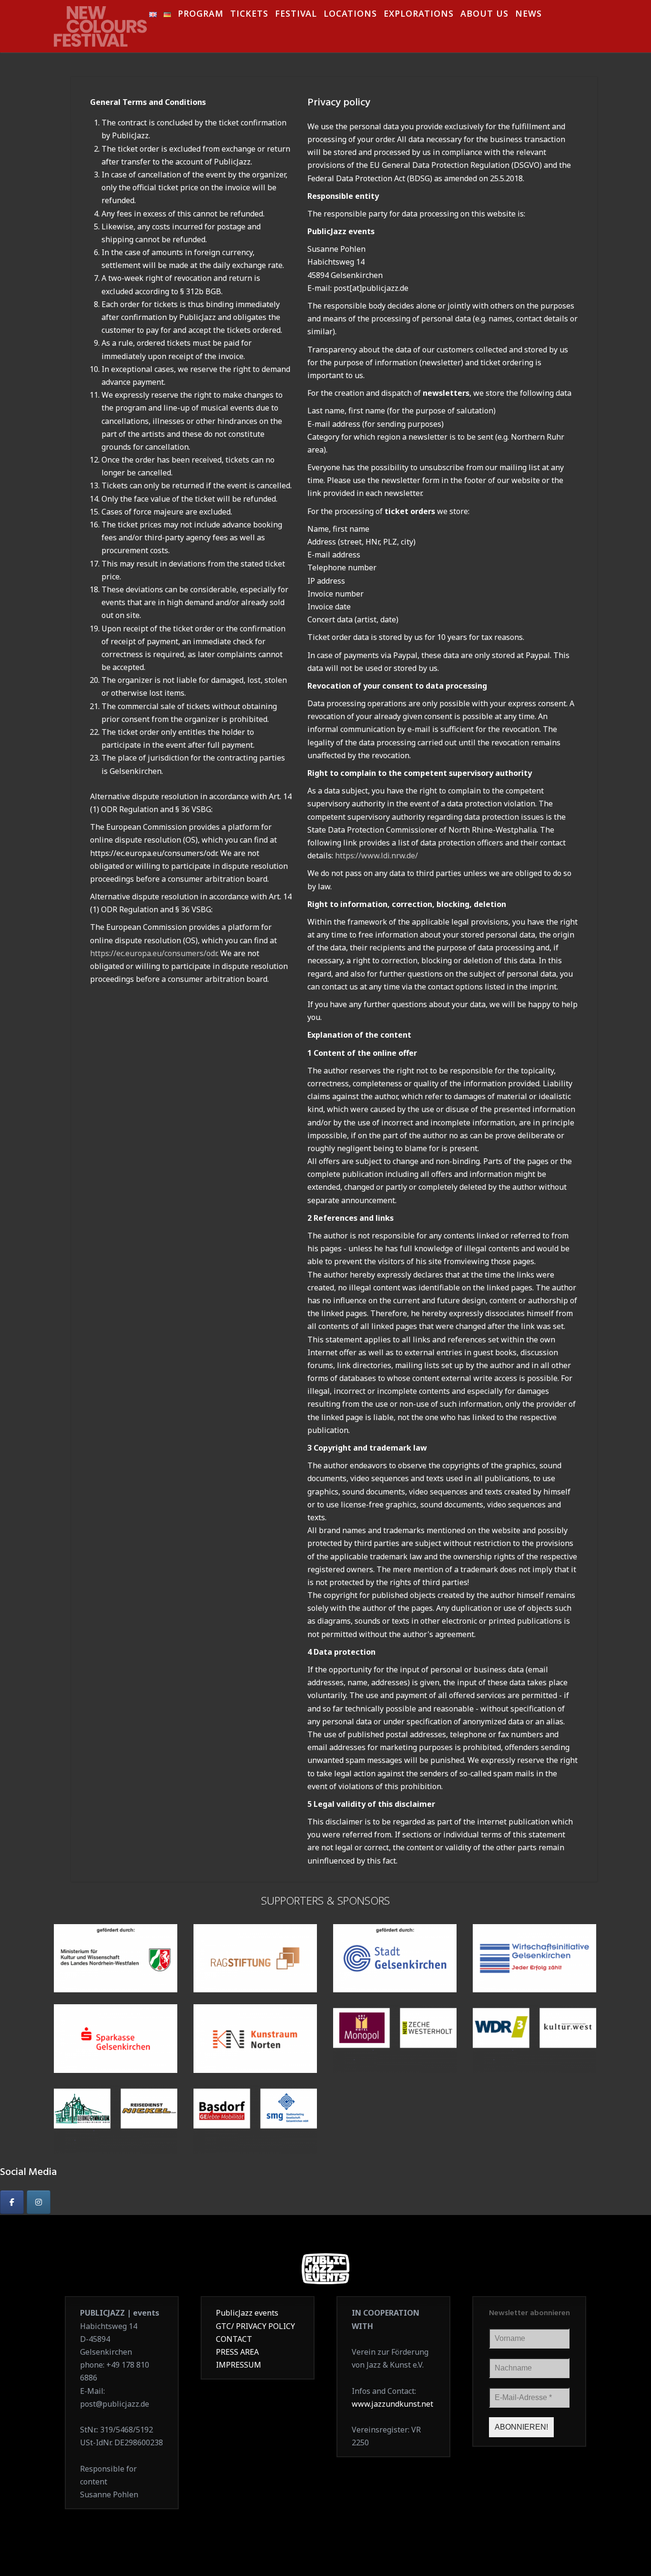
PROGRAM (201, 15)
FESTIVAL (296, 15)
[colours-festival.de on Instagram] (39, 2202)
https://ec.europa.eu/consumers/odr (153, 953)
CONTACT (234, 2339)
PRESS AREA (237, 2352)
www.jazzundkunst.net (392, 2404)
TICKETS (249, 15)
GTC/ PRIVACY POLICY (255, 2326)
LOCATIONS (350, 15)
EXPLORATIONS (419, 15)
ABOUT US (484, 15)
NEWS (529, 15)
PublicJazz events (247, 2313)
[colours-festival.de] (102, 23)
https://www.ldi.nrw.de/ (376, 855)
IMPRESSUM (239, 2365)
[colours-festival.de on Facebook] (12, 2202)
